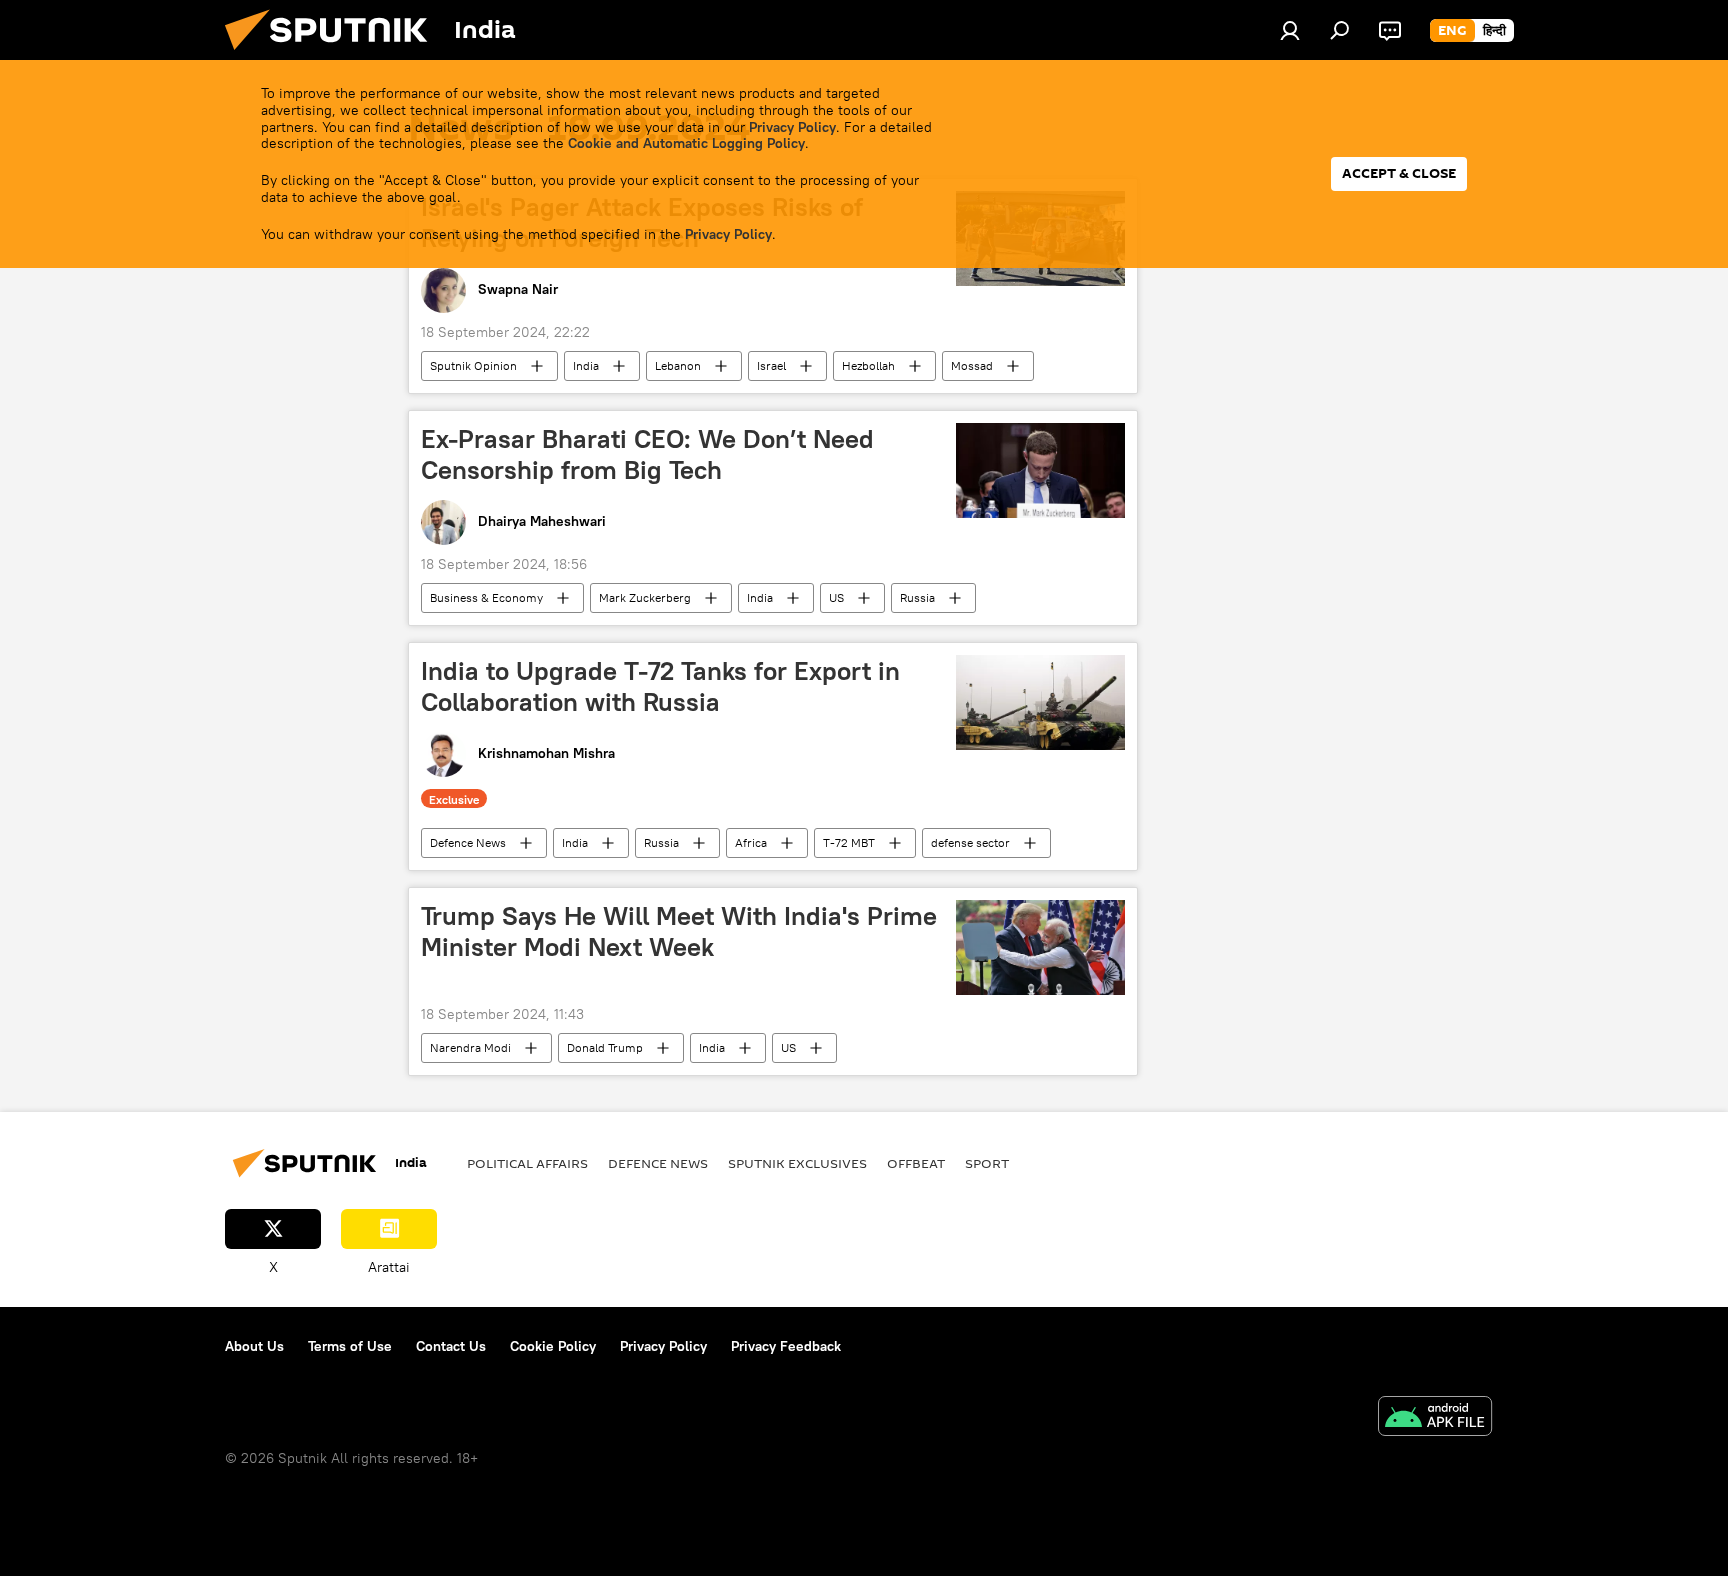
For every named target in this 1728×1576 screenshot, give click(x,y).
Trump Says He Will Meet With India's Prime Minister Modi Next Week (679, 931)
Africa (751, 842)
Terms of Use (350, 1346)
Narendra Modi (470, 1047)
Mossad (972, 365)
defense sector (970, 842)
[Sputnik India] (334, 55)
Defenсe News (468, 842)
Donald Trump (605, 1047)
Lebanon (678, 365)
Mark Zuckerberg (645, 597)
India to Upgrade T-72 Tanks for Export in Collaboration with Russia (660, 686)
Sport (987, 1163)
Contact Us (451, 1346)
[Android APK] (1435, 1418)
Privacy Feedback (786, 1346)
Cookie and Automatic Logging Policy (686, 143)
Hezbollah (868, 365)
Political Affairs (527, 1163)
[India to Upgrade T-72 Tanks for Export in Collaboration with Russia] (1040, 702)
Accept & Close (1399, 173)
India (586, 365)
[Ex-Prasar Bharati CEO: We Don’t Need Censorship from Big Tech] (1040, 470)
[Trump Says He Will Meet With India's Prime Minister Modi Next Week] (1040, 947)
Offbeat (916, 1163)
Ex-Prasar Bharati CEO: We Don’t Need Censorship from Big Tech (647, 454)
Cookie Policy (553, 1346)
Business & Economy (486, 597)
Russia (917, 597)
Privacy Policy (792, 127)
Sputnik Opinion (473, 365)
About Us (254, 1346)
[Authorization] (1290, 30)
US (836, 597)
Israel (771, 365)
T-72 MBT (849, 842)
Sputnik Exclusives (797, 1163)
